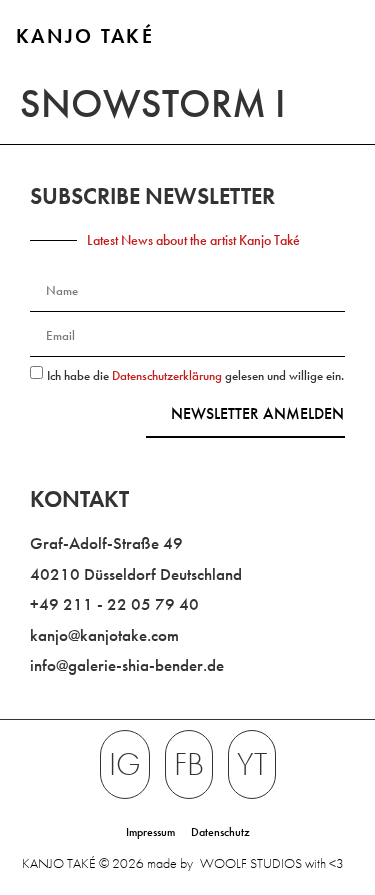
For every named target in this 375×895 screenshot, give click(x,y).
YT (252, 764)
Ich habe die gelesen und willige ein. (195, 375)
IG (125, 764)
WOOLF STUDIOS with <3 (272, 863)
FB (189, 764)
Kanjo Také (85, 36)
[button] (340, 38)
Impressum (150, 832)
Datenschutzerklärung (168, 375)
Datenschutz (220, 832)
